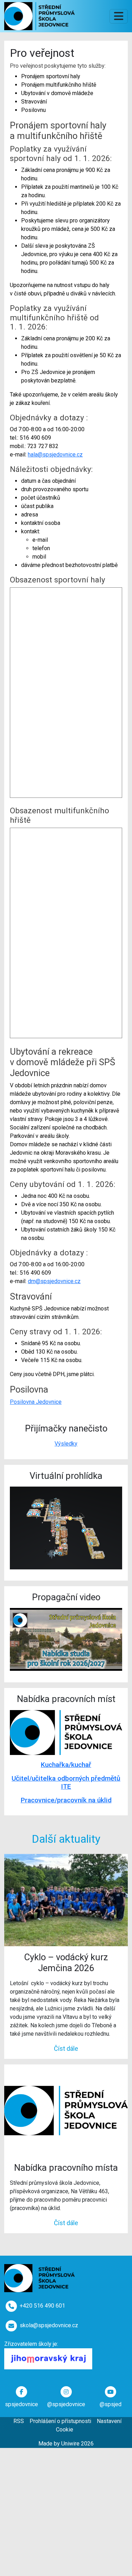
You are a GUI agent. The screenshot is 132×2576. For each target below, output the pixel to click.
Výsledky (66, 1444)
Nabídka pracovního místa (66, 2168)
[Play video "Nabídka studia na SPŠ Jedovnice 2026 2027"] (66, 1639)
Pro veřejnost (42, 53)
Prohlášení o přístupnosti (60, 2421)
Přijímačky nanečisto (66, 1428)
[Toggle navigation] (119, 16)
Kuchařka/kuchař (66, 1765)
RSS (19, 2421)
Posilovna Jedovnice (36, 1402)
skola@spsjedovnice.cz (49, 2325)
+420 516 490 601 (42, 2306)
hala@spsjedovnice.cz (55, 455)
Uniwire (70, 2444)
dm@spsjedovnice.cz (54, 1281)
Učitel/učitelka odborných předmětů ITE (66, 1782)
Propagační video (66, 1597)
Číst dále (66, 2048)
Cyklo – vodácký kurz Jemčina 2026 (66, 1963)
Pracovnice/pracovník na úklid (66, 1800)
